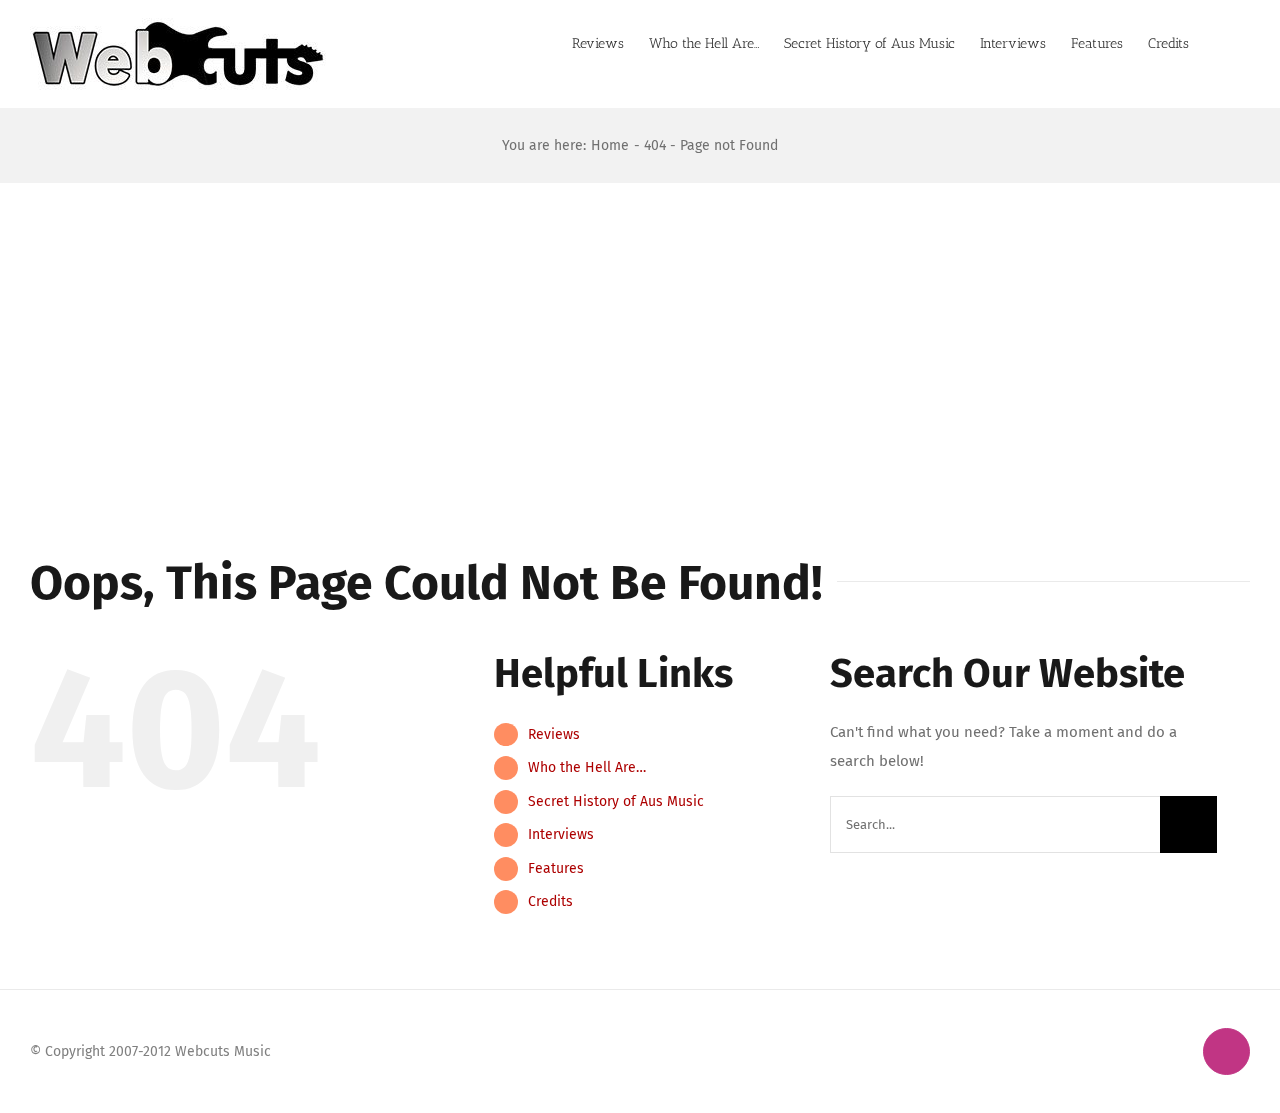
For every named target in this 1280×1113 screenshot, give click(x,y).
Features (556, 868)
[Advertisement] (640, 333)
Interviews (561, 834)
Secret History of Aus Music (616, 801)
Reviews (554, 734)
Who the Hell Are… (587, 767)
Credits (550, 901)
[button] (1219, 42)
